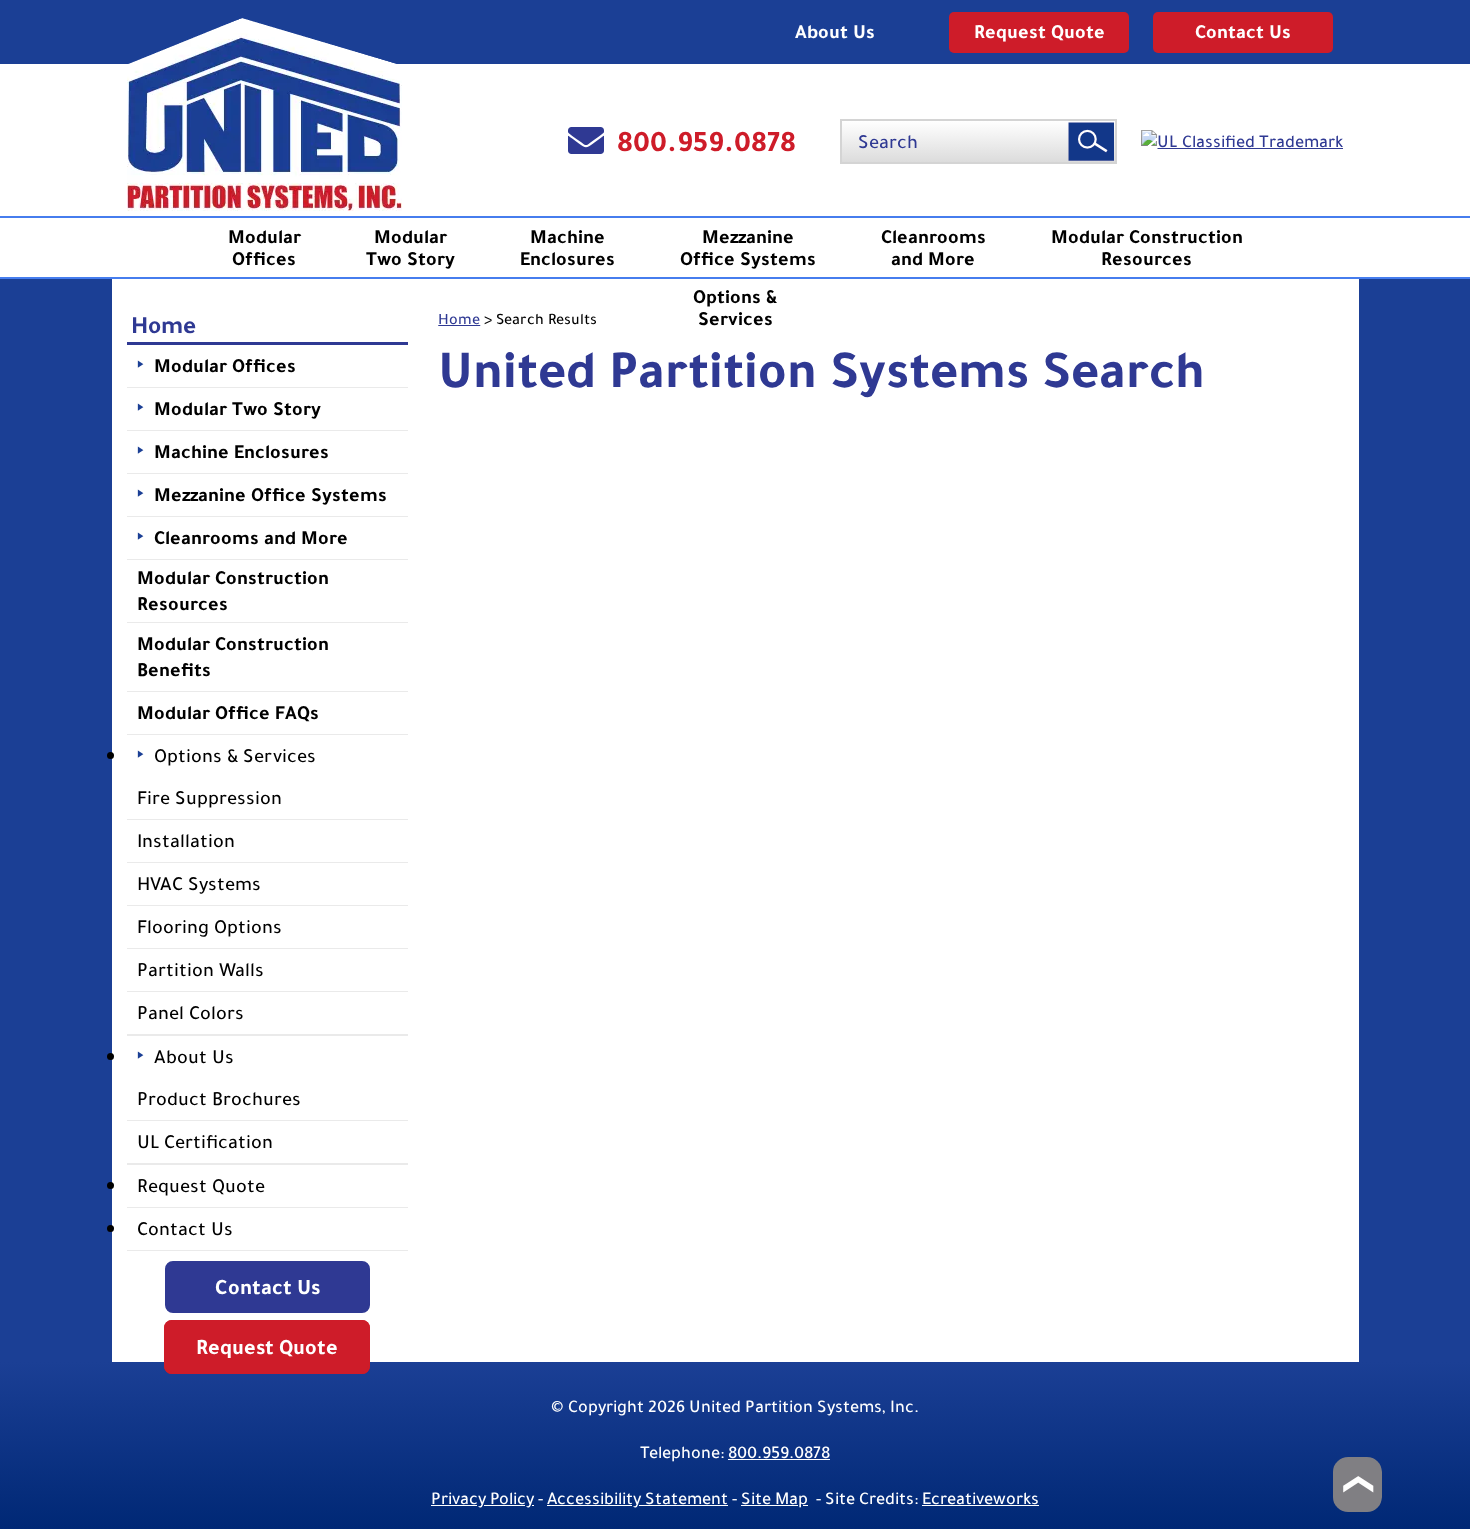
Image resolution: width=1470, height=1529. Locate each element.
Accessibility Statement (637, 1498)
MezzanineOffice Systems (748, 248)
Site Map (774, 1498)
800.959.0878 (706, 141)
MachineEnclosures (567, 248)
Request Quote (1039, 32)
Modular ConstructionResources (1147, 248)
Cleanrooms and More (933, 248)
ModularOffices (264, 248)
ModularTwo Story (410, 248)
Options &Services (735, 308)
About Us (835, 32)
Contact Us (1243, 32)
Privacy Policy (482, 1498)
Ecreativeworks (980, 1498)
